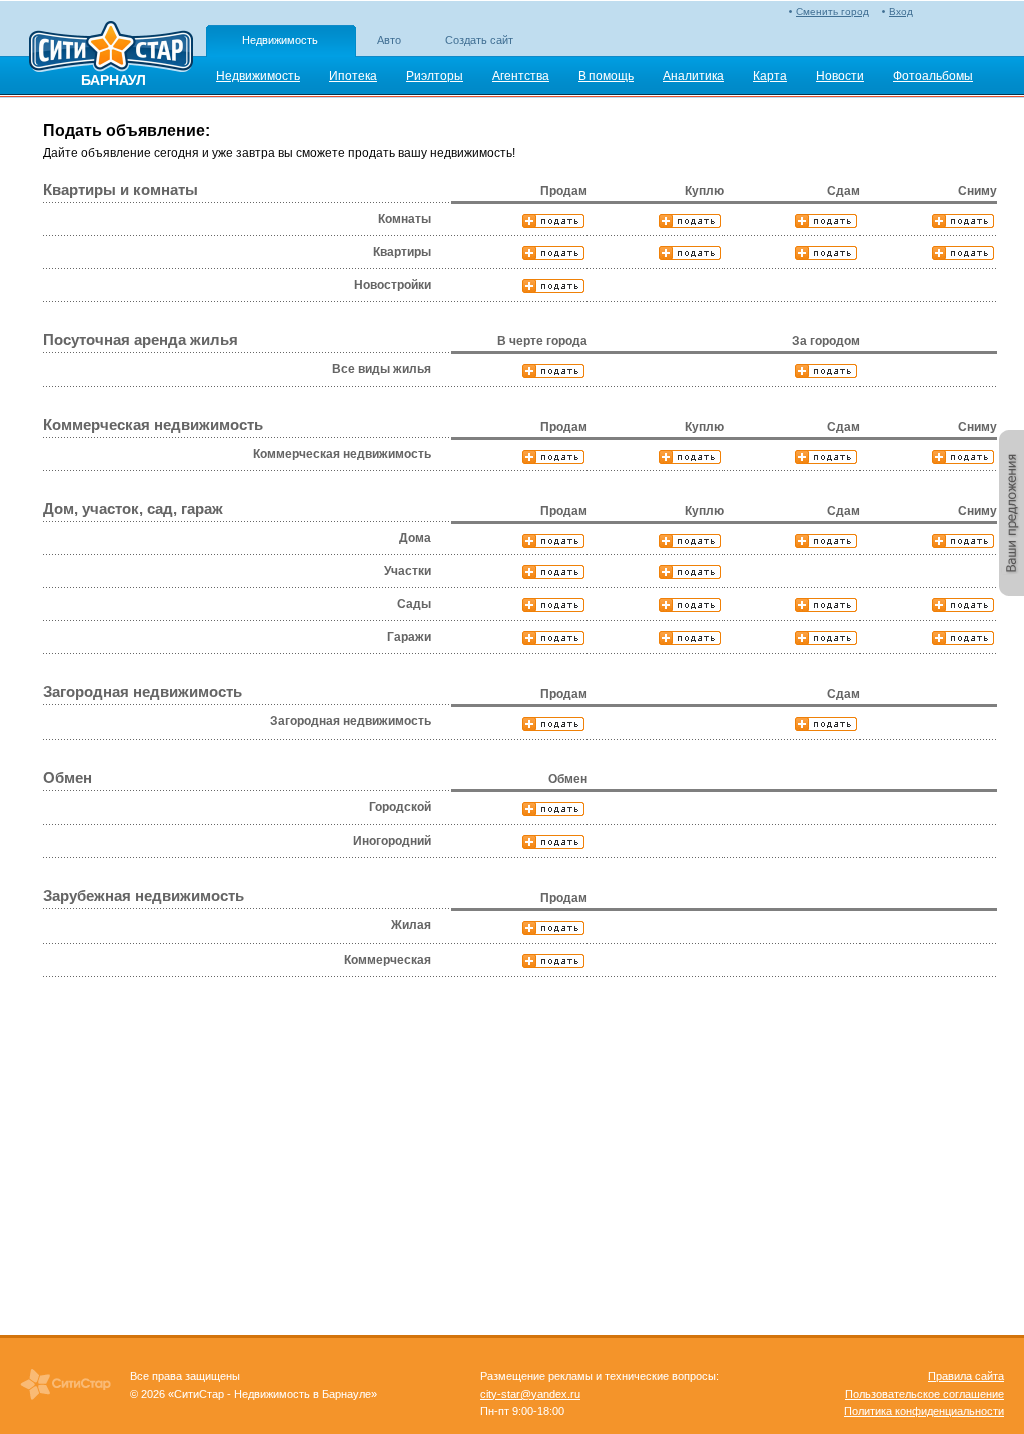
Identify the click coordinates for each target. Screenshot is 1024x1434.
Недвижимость (280, 40)
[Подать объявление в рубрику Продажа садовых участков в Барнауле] (554, 605)
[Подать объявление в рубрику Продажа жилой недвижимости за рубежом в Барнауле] (554, 928)
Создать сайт (479, 40)
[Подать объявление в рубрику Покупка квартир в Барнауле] (691, 253)
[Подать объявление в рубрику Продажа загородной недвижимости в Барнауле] (554, 724)
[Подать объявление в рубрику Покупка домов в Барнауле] (691, 541)
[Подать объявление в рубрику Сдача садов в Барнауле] (827, 605)
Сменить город (832, 11)
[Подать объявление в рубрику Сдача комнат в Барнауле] (827, 221)
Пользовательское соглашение (924, 1394)
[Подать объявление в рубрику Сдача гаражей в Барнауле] (827, 638)
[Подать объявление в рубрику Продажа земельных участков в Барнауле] (554, 572)
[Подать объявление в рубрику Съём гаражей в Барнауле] (964, 638)
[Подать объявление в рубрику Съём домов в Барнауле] (964, 541)
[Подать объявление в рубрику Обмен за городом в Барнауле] (554, 842)
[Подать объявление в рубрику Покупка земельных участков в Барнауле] (691, 572)
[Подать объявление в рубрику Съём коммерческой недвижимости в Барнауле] (964, 457)
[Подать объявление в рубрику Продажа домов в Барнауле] (554, 541)
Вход (901, 11)
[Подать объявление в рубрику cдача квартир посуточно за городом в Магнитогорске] (827, 371)
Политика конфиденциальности (924, 1411)
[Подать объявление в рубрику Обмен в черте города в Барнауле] (554, 809)
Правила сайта (966, 1376)
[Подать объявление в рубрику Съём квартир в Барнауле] (964, 253)
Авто (389, 40)
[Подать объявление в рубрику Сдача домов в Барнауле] (827, 541)
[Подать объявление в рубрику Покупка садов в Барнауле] (691, 605)
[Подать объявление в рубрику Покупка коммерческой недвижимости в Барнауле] (691, 457)
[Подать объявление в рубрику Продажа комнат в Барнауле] (554, 221)
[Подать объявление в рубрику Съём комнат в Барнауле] (964, 221)
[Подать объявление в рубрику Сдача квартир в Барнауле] (827, 253)
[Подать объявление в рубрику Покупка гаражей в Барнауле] (691, 638)
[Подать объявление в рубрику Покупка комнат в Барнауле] (691, 221)
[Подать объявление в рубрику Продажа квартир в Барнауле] (554, 253)
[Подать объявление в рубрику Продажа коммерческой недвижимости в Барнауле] (554, 457)
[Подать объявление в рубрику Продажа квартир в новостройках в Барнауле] (554, 286)
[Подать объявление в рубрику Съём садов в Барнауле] (964, 605)
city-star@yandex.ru (530, 1394)
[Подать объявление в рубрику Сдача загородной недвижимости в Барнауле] (827, 724)
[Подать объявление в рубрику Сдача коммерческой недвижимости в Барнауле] (827, 457)
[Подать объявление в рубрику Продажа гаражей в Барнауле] (554, 638)
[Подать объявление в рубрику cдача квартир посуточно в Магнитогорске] (554, 371)
